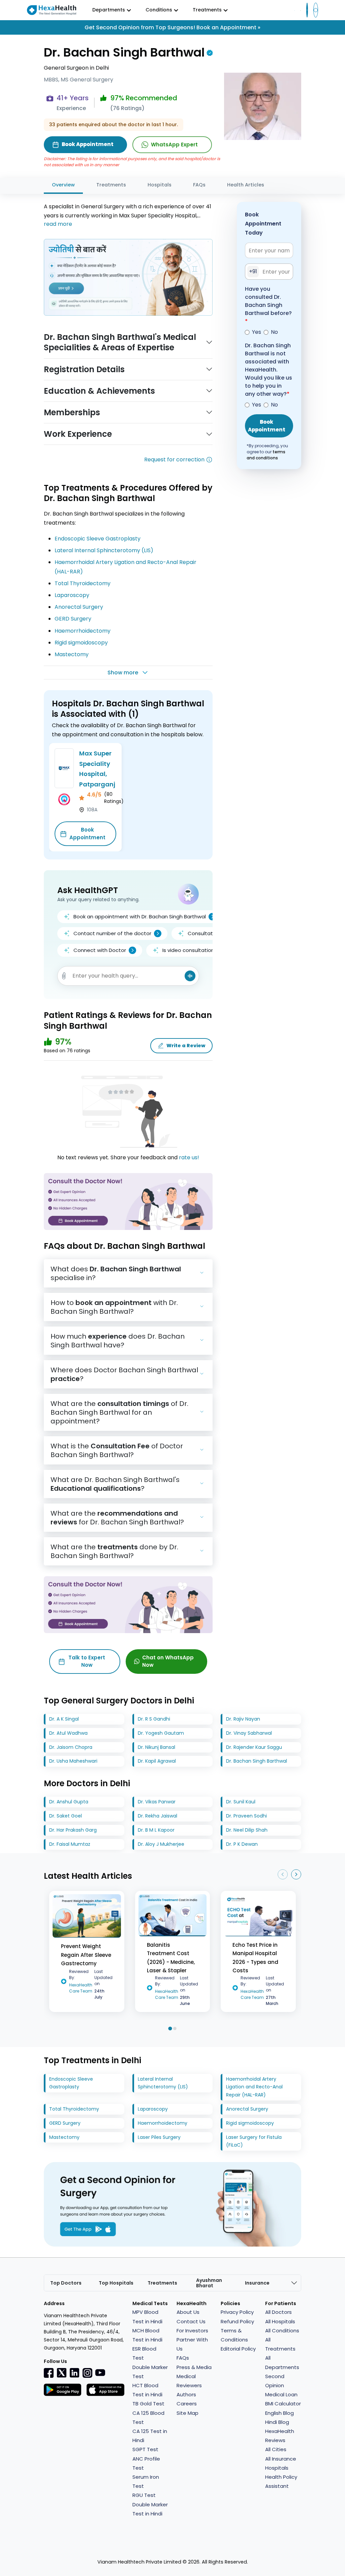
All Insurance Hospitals (281, 2463)
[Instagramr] (87, 2373)
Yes (257, 332)
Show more (123, 673)
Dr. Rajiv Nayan (243, 1719)
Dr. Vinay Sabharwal (249, 1733)
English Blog (279, 2413)
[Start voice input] (190, 976)
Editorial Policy (238, 2349)
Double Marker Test (150, 2372)
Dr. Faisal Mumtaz (70, 1844)
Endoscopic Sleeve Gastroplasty (98, 539)
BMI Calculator (283, 2404)
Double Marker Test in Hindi (150, 2509)
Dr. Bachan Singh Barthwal (257, 1761)
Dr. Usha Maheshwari (73, 1761)
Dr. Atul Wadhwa (68, 1733)
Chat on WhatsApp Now (168, 1661)
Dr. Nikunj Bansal (156, 1747)
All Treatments (280, 2344)
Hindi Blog (277, 2422)
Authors (186, 2394)
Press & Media (194, 2367)
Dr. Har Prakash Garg (73, 1830)
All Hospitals (280, 2321)
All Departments (282, 2362)
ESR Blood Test (144, 2353)
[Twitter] (62, 2373)
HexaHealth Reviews (280, 2436)
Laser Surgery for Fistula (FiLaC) (254, 2141)
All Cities (276, 2449)
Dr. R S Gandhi (154, 1719)
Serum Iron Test (146, 2481)
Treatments (111, 185)
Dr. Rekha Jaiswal (158, 1816)
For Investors (192, 2331)
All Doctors (278, 2312)
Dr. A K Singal (64, 1719)
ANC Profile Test (146, 2463)
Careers (187, 2404)
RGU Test (144, 2495)
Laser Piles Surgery (159, 2137)
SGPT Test (145, 2449)
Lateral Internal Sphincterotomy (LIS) (104, 550)
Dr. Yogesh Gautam (161, 1733)
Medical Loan (281, 2394)
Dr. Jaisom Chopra (71, 1747)
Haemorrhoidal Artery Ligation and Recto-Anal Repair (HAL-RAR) (254, 2087)
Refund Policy (237, 2321)
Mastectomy (72, 654)
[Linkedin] (74, 2373)
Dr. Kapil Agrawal (157, 1761)
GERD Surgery (73, 619)
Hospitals (160, 185)
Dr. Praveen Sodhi (246, 1816)
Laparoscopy (72, 595)
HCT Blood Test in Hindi (147, 2390)
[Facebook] (49, 2373)
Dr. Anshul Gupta (69, 1802)
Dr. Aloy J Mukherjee (161, 1844)
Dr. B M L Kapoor (156, 1830)
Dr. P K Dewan (242, 1844)
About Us (188, 2312)
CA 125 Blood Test (148, 2418)
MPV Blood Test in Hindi (147, 2317)
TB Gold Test (148, 2404)
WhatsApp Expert (174, 145)
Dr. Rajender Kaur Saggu (254, 1747)
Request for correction (174, 460)
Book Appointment (87, 834)
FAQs (199, 185)
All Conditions (282, 2331)
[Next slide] (296, 1874)
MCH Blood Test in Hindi (147, 2335)
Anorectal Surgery (79, 607)
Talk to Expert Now (87, 1661)
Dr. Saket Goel (66, 1816)
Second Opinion (275, 2381)
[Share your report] (64, 976)
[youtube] (100, 2372)
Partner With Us (192, 2344)
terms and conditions (266, 455)
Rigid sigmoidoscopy (81, 643)
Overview (63, 185)
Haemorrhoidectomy (83, 631)
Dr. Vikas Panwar (157, 1802)
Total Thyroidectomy (83, 583)
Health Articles (246, 185)
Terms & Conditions (234, 2335)
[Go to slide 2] (175, 2028)
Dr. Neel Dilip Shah (247, 1830)
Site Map (187, 2413)
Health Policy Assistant (281, 2481)
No (274, 332)
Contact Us (191, 2321)
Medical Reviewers (189, 2381)
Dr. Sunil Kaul (241, 1802)
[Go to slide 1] (170, 2028)
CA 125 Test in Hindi (150, 2436)
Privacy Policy (237, 2312)
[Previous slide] (283, 1874)
